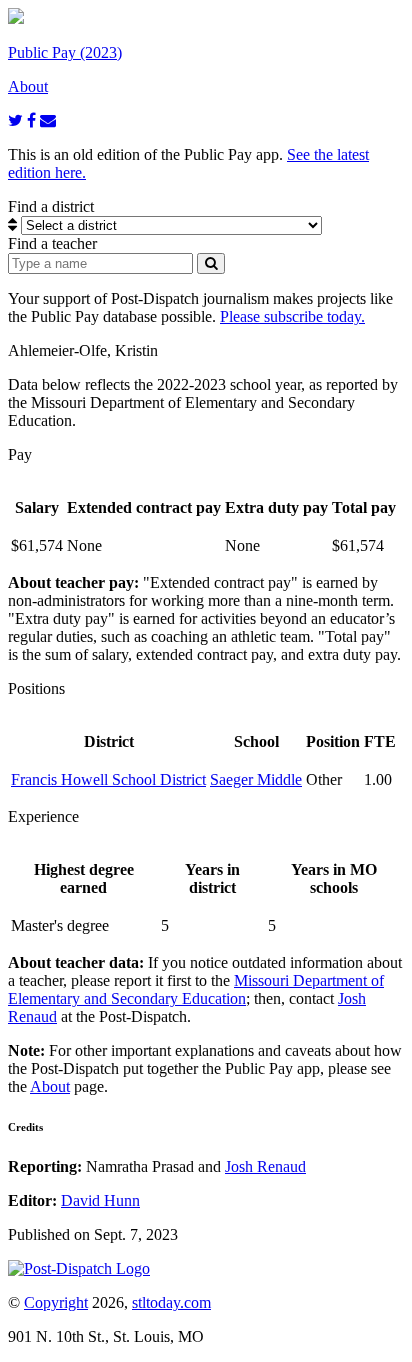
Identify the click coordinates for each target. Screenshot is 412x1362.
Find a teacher (52, 243)
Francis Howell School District (108, 779)
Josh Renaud (265, 1166)
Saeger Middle (256, 779)
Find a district (51, 206)
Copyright (56, 1302)
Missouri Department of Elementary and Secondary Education (196, 989)
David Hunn (100, 1200)
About (50, 1086)
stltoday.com (171, 1302)
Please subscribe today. (292, 316)
